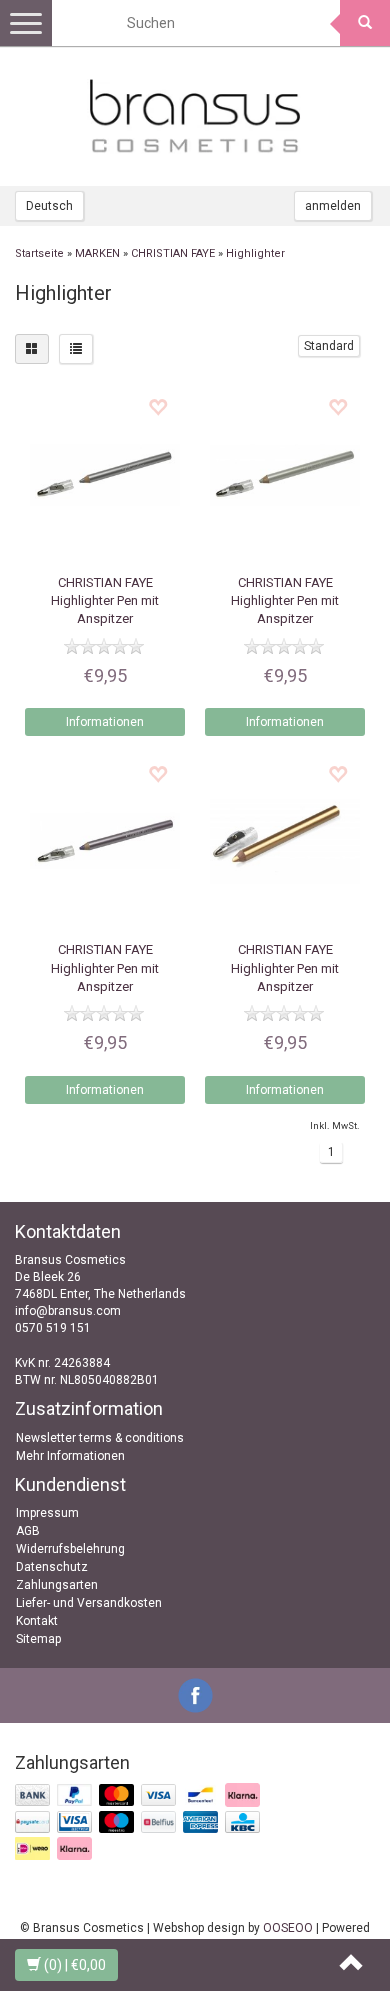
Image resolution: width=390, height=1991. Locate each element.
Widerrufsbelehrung (70, 1549)
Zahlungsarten (57, 1585)
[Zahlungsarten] (139, 1823)
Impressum (47, 1513)
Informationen (105, 722)
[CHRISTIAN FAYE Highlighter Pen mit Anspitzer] (105, 474)
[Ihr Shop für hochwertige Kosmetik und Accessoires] (195, 116)
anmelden (333, 206)
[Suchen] (365, 23)
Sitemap (38, 1639)
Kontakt (37, 1621)
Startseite (39, 253)
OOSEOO (288, 1928)
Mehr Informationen (70, 1456)
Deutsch (49, 206)
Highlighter (255, 253)
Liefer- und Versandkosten (89, 1603)
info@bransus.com (68, 1311)
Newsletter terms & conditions (100, 1438)
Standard (329, 346)
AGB (28, 1531)
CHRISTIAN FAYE (173, 253)
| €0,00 (75, 1965)
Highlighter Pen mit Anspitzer (105, 600)
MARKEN (97, 253)
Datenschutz (52, 1567)
